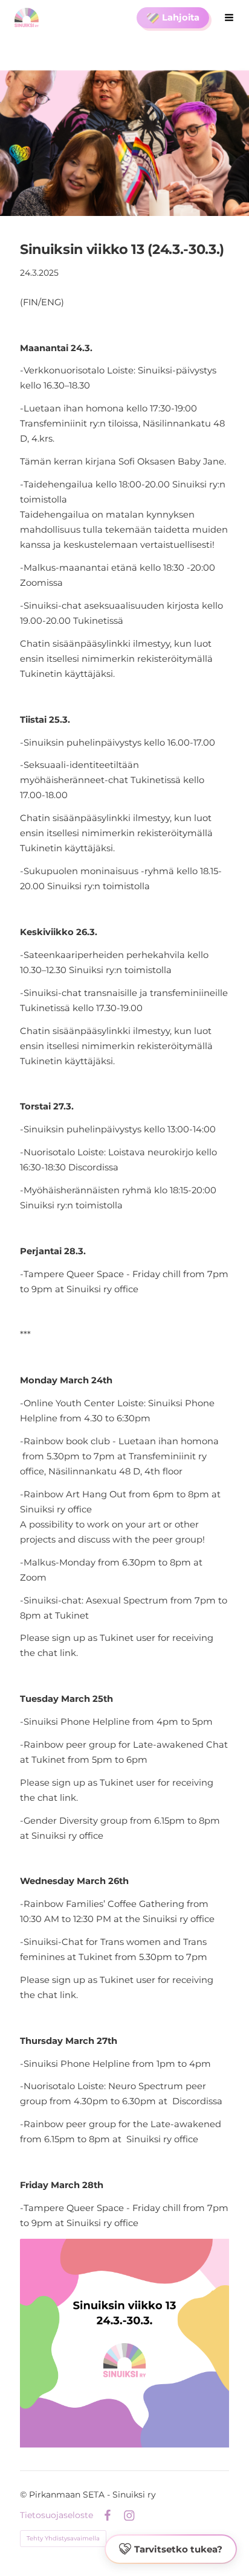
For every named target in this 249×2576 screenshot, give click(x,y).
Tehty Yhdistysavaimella (63, 2538)
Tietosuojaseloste (57, 2515)
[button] (171, 2549)
